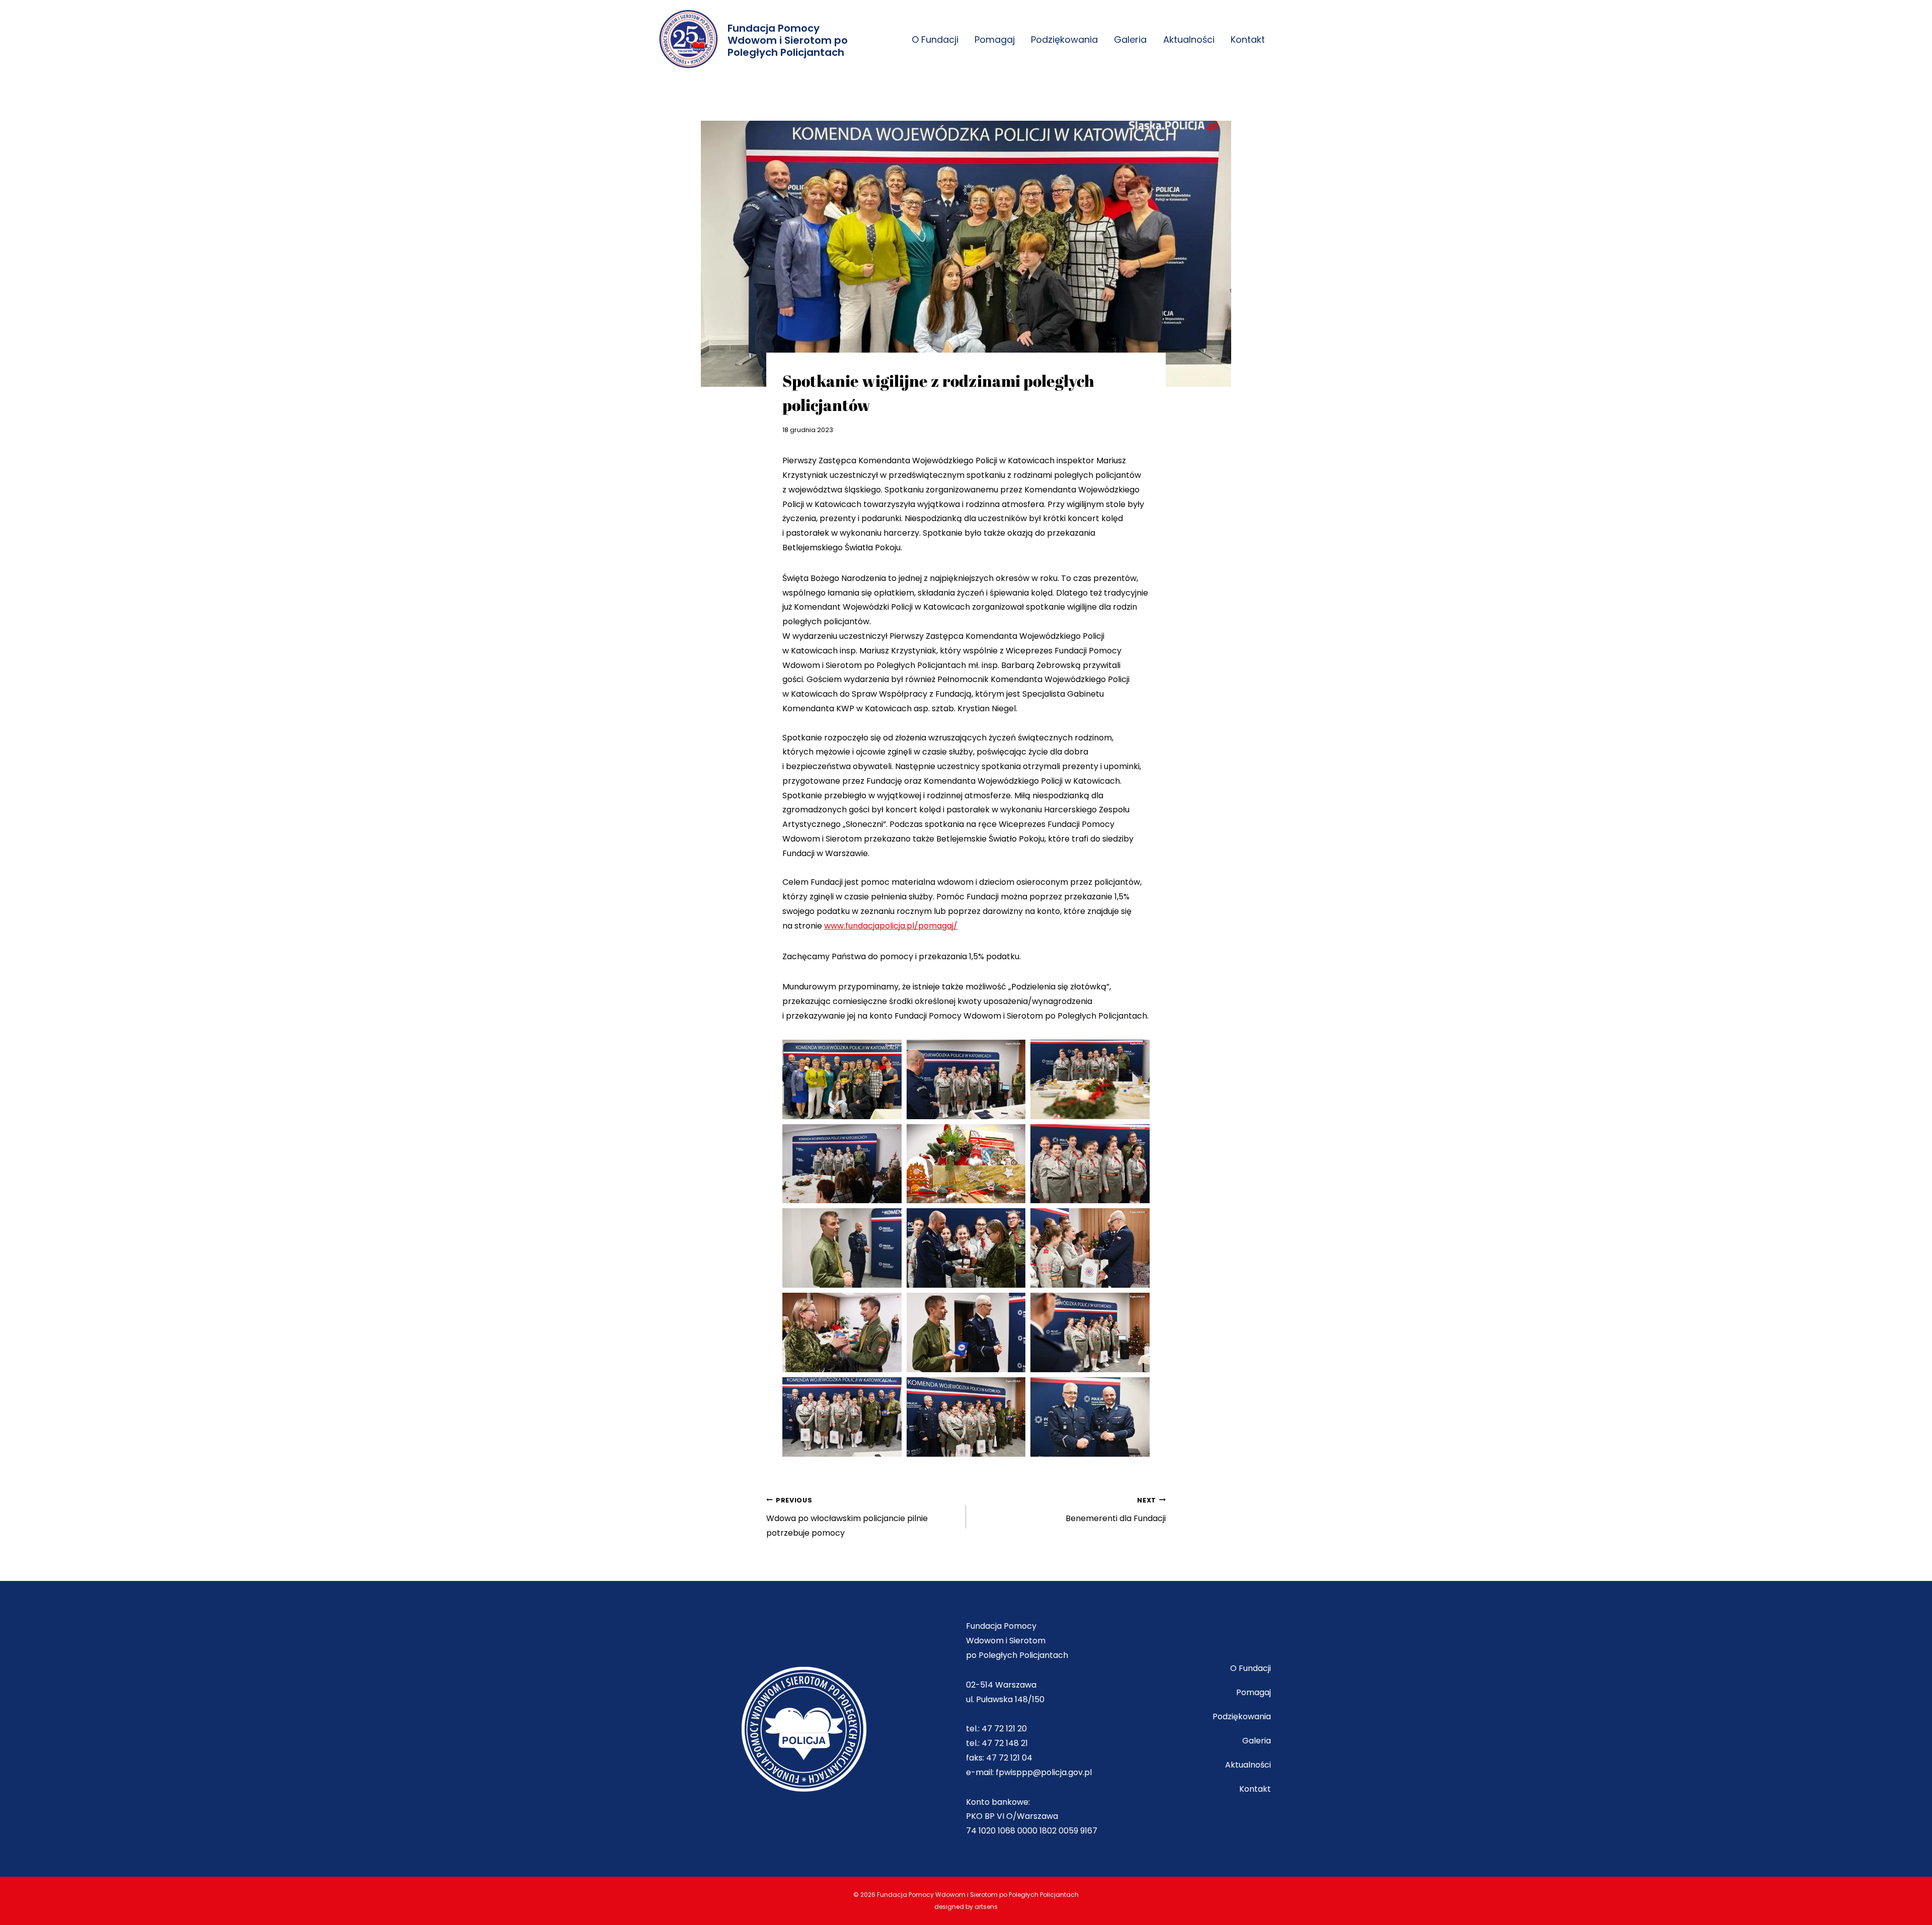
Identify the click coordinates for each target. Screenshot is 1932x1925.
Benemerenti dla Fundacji (1116, 1510)
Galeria (1130, 39)
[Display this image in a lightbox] (842, 1079)
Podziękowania (1064, 39)
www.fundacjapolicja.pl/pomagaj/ (891, 926)
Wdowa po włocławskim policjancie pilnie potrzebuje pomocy (847, 1518)
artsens (986, 1907)
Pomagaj (995, 39)
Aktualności (1189, 39)
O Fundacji (935, 39)
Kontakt (1248, 39)
